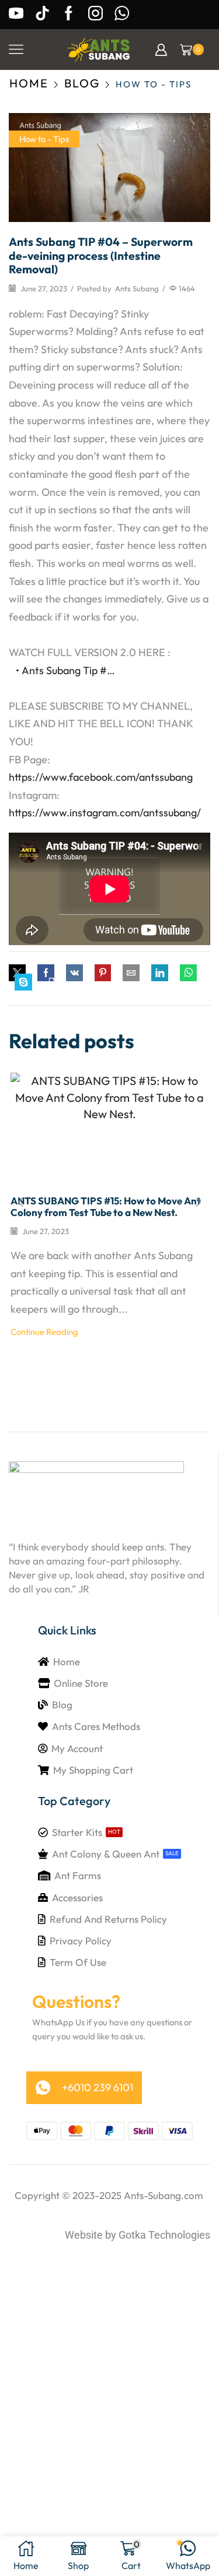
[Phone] (122, 14)
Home (29, 83)
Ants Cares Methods (96, 1726)
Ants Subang (137, 288)
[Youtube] (16, 14)
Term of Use (78, 1962)
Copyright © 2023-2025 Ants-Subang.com (109, 2195)
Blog (82, 83)
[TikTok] (42, 14)
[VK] (74, 973)
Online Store (81, 1683)
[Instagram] (95, 14)
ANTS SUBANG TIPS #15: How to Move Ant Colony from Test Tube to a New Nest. (106, 1206)
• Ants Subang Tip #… (64, 670)
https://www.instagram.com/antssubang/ (105, 813)
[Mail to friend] (131, 973)
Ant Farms (78, 1875)
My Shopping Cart (93, 1770)
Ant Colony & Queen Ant (106, 1854)
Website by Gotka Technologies (138, 2235)
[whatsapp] (188, 973)
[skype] (23, 983)
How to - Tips (154, 84)
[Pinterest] (103, 973)
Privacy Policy (81, 1941)
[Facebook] (69, 14)
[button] (49, 983)
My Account (77, 1748)
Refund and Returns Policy (108, 1919)
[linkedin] (160, 973)
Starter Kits (77, 1832)
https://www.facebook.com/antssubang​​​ (101, 777)
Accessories (77, 1897)
